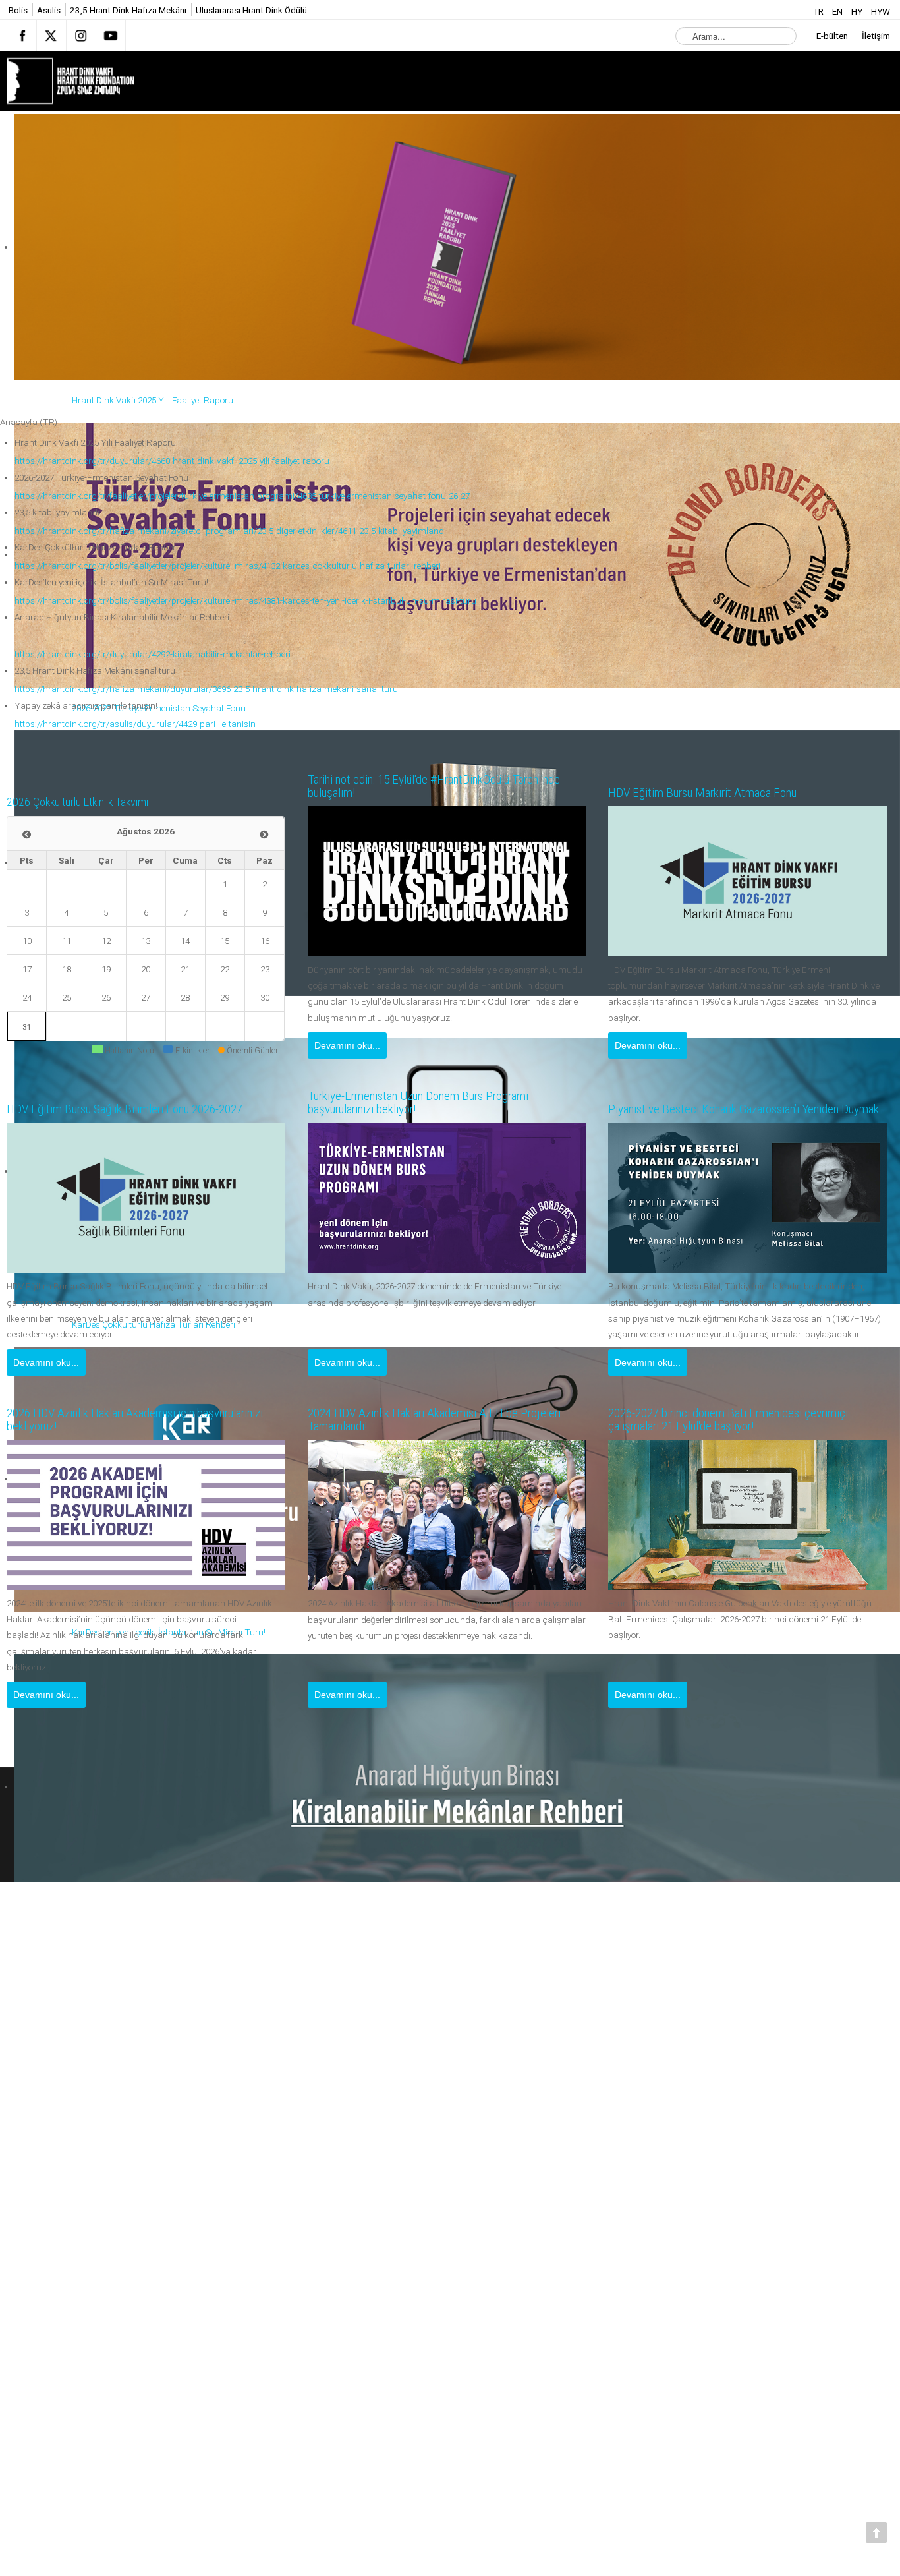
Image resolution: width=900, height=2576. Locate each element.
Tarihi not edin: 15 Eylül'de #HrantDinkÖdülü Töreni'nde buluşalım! (426, 786)
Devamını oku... (347, 1045)
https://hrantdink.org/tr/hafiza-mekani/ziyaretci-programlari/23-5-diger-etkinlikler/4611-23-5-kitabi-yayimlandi (230, 531)
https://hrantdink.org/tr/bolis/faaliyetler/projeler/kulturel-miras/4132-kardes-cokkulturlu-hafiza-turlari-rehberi (228, 566)
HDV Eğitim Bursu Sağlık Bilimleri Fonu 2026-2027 (142, 1109)
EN (838, 11)
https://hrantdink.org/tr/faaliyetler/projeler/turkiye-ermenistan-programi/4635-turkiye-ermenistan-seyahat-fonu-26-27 (242, 496)
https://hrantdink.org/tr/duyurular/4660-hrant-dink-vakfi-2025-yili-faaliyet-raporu (172, 461)
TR (819, 11)
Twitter (51, 36)
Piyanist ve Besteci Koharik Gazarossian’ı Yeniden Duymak (742, 1103)
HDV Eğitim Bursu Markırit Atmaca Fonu (716, 793)
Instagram (81, 36)
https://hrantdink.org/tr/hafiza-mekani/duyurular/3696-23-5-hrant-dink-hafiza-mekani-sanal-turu (206, 689)
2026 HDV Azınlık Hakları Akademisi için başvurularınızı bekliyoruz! (115, 1420)
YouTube (111, 36)
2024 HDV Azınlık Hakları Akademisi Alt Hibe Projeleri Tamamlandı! (428, 1420)
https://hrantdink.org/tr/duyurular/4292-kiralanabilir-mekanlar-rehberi (153, 654)
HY (858, 11)
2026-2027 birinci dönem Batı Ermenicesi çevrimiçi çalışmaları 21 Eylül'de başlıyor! (745, 1420)
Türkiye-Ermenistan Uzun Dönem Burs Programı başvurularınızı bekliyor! (436, 1103)
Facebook (22, 36)
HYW (881, 11)
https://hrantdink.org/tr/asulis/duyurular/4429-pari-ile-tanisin (135, 724)
